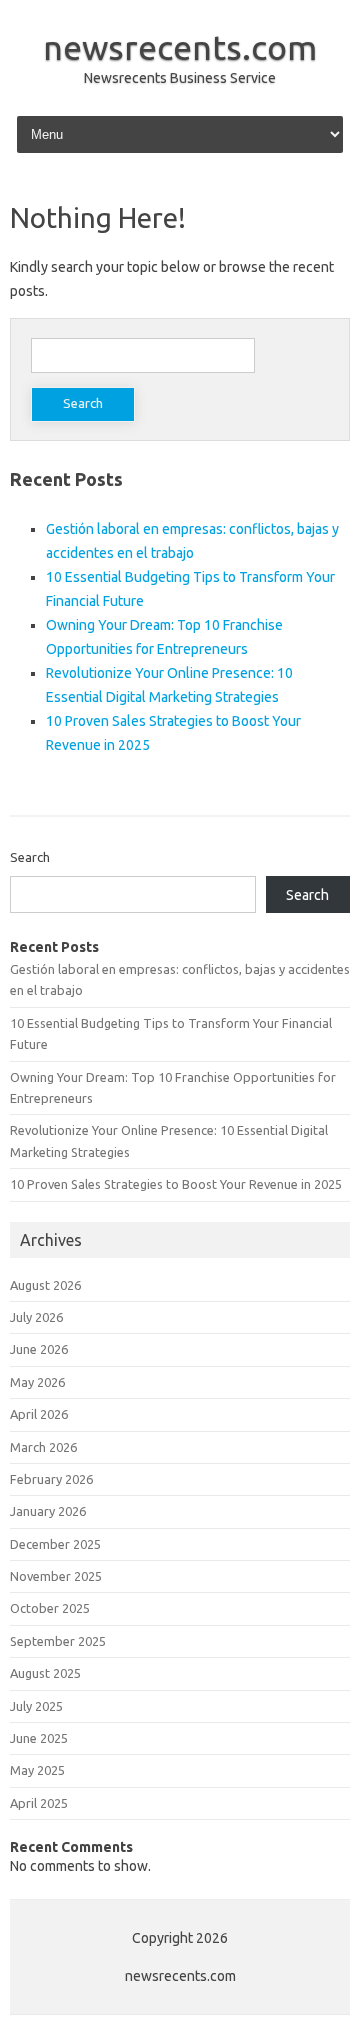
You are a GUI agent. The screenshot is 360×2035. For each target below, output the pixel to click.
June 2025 (39, 1738)
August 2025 (45, 1673)
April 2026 (39, 1414)
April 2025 (39, 1803)
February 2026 (51, 1479)
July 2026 (36, 1317)
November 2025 (56, 1576)
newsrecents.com (180, 47)
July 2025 (36, 1706)
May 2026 (37, 1382)
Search (30, 857)
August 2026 (45, 1285)
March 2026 (43, 1447)
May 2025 (37, 1770)
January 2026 (48, 1511)
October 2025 (50, 1608)
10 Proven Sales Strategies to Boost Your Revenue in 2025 (176, 1184)
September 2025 (58, 1641)
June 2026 (39, 1349)
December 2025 (55, 1544)
